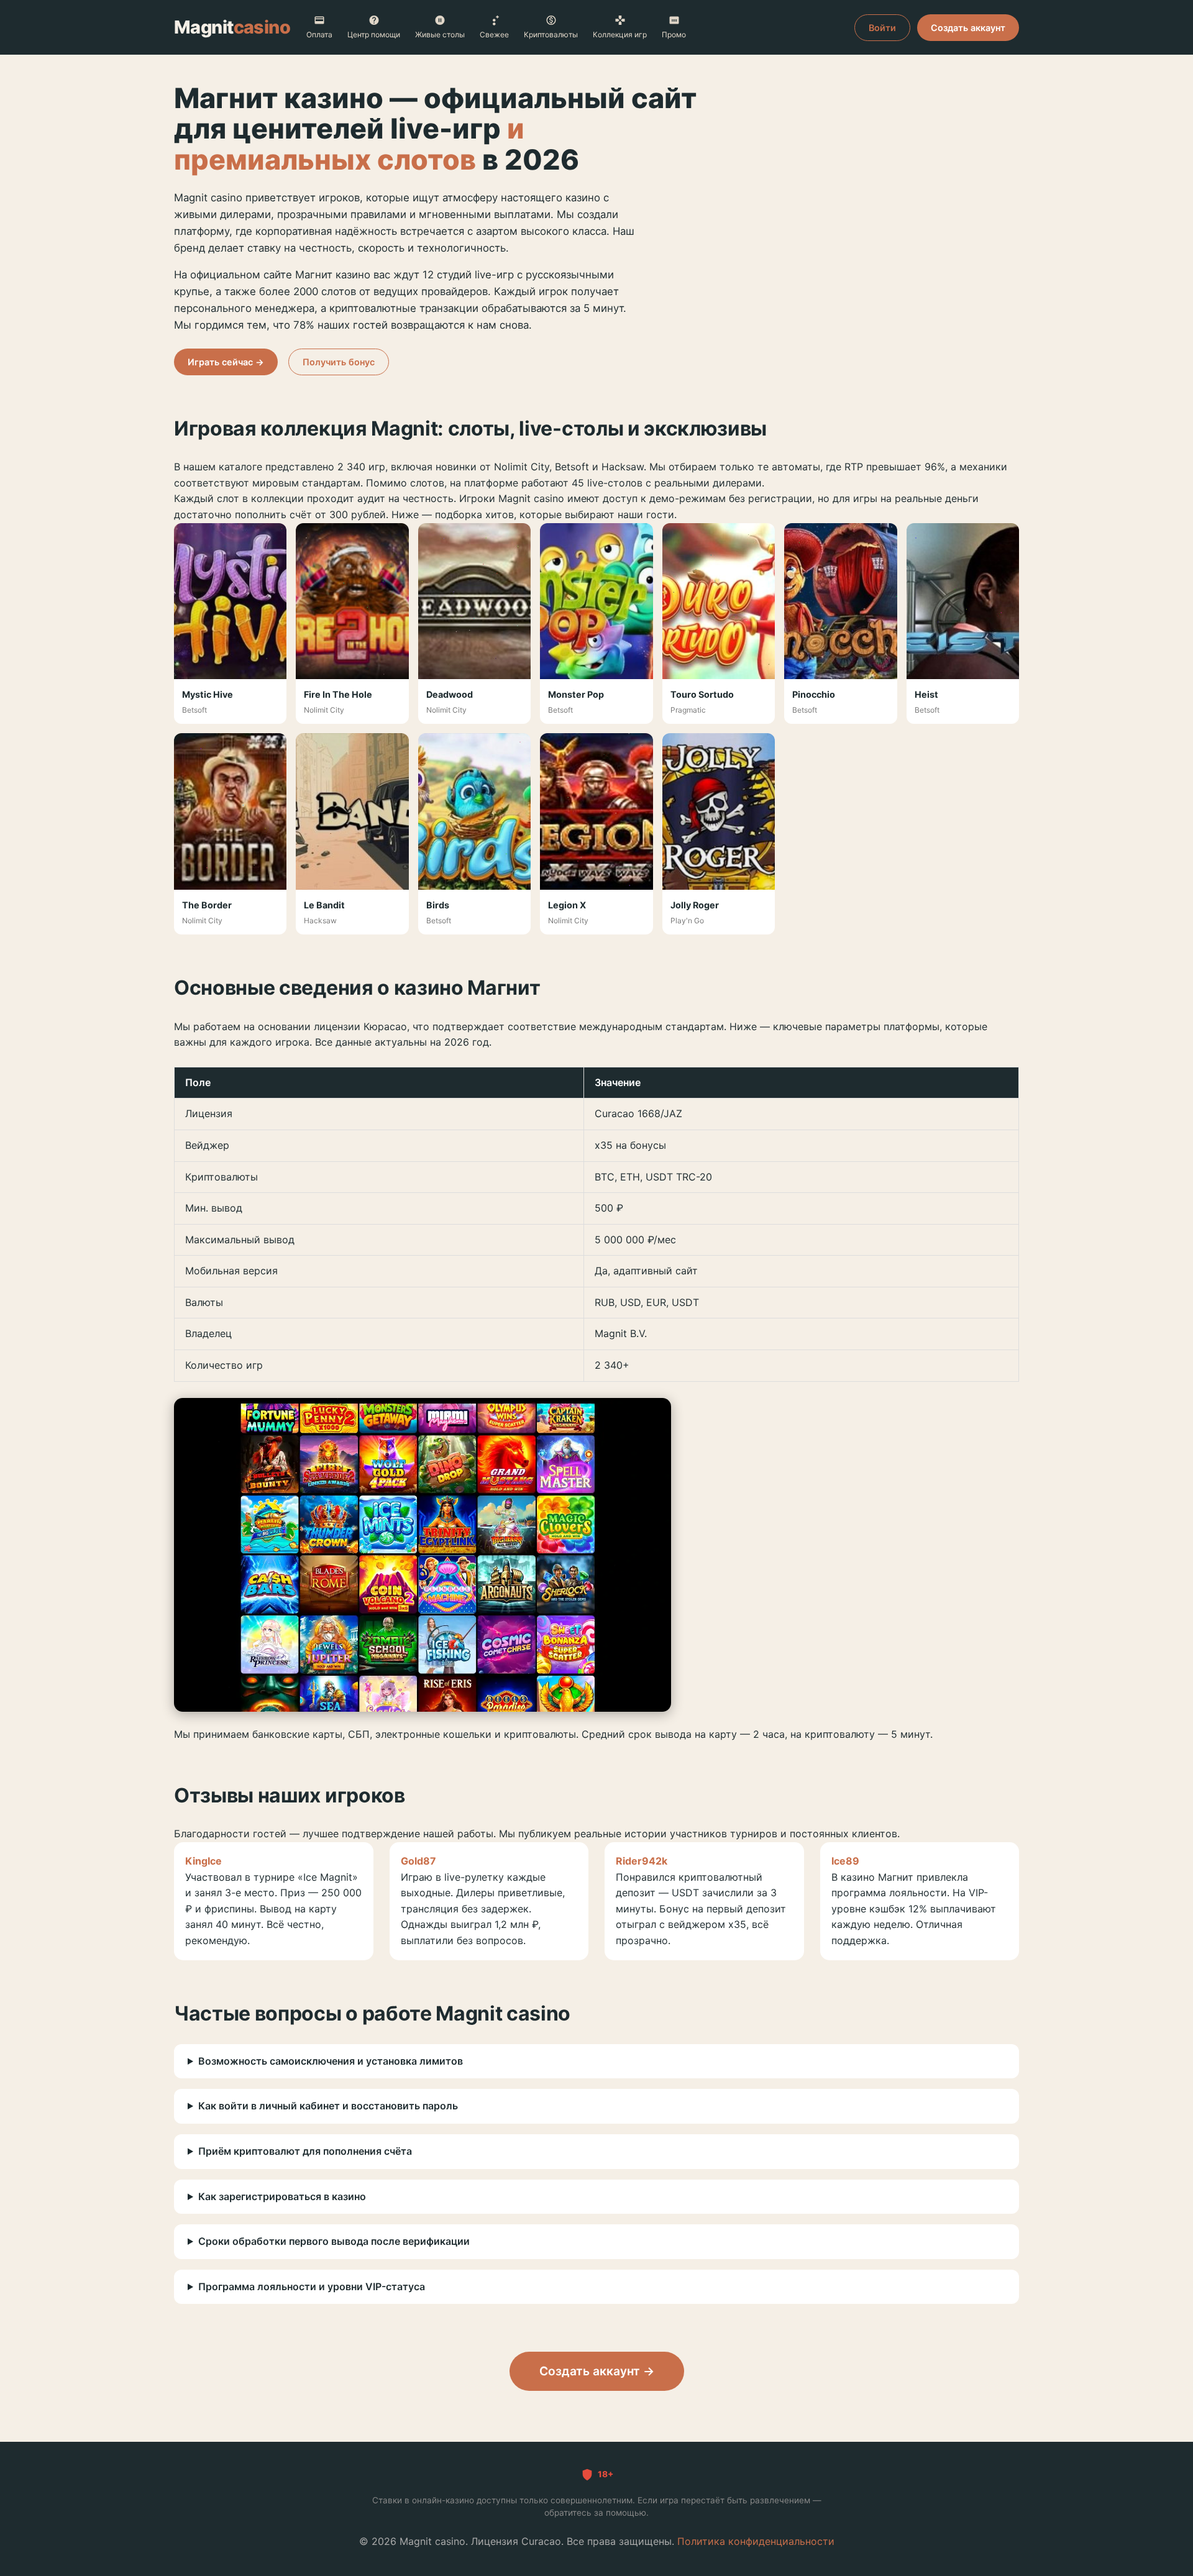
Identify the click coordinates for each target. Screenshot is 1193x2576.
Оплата (319, 34)
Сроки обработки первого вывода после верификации (334, 2241)
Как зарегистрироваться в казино (282, 2196)
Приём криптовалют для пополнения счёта (305, 2151)
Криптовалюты (551, 34)
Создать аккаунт (968, 28)
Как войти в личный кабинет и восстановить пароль (328, 2106)
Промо (674, 34)
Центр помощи (374, 34)
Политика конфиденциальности (756, 2541)
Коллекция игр (620, 34)
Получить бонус (339, 362)
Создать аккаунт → (597, 2371)
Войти (882, 28)
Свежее (494, 34)
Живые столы (440, 34)
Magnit (232, 27)
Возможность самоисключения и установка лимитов (331, 2061)
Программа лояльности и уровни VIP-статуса (312, 2286)
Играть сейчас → (226, 362)
